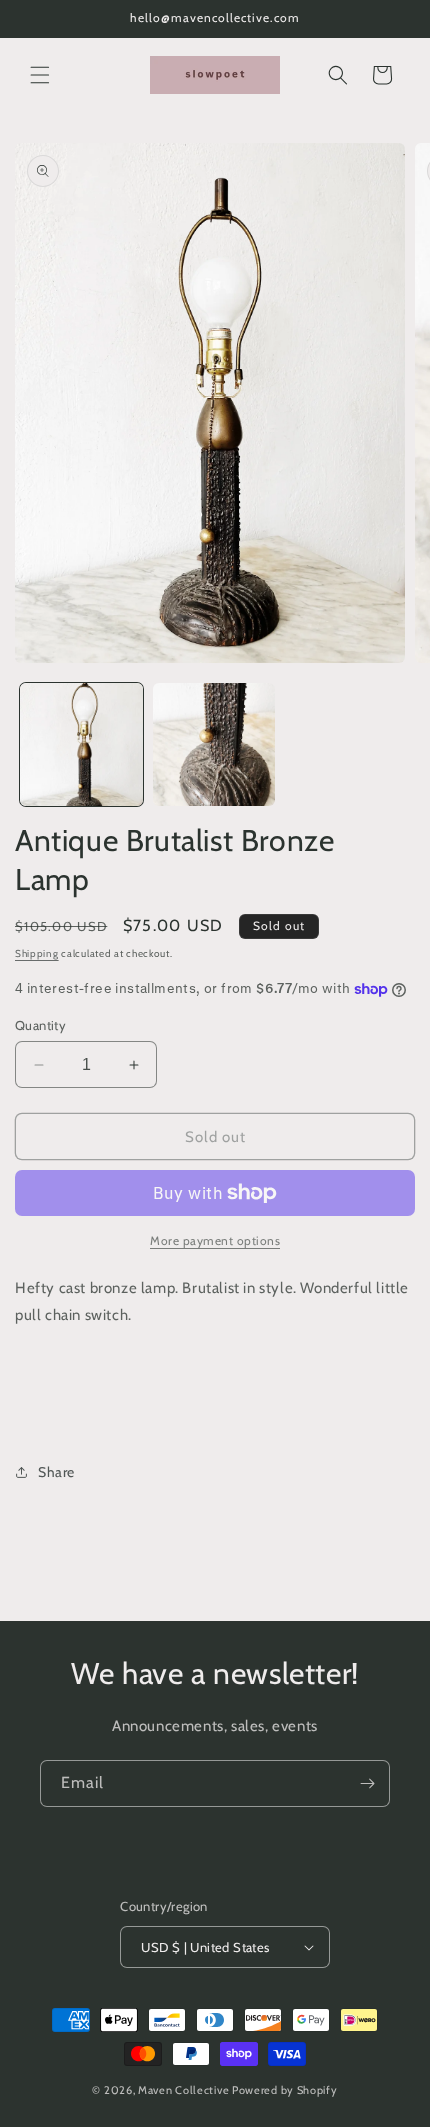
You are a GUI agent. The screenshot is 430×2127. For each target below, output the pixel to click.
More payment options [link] (215, 1240)
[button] (40, 75)
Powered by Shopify (285, 2090)
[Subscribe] (367, 1783)
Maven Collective (183, 2090)
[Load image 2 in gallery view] (214, 744)
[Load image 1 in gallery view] (81, 744)
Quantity (40, 1025)
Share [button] (56, 1472)
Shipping (37, 953)
